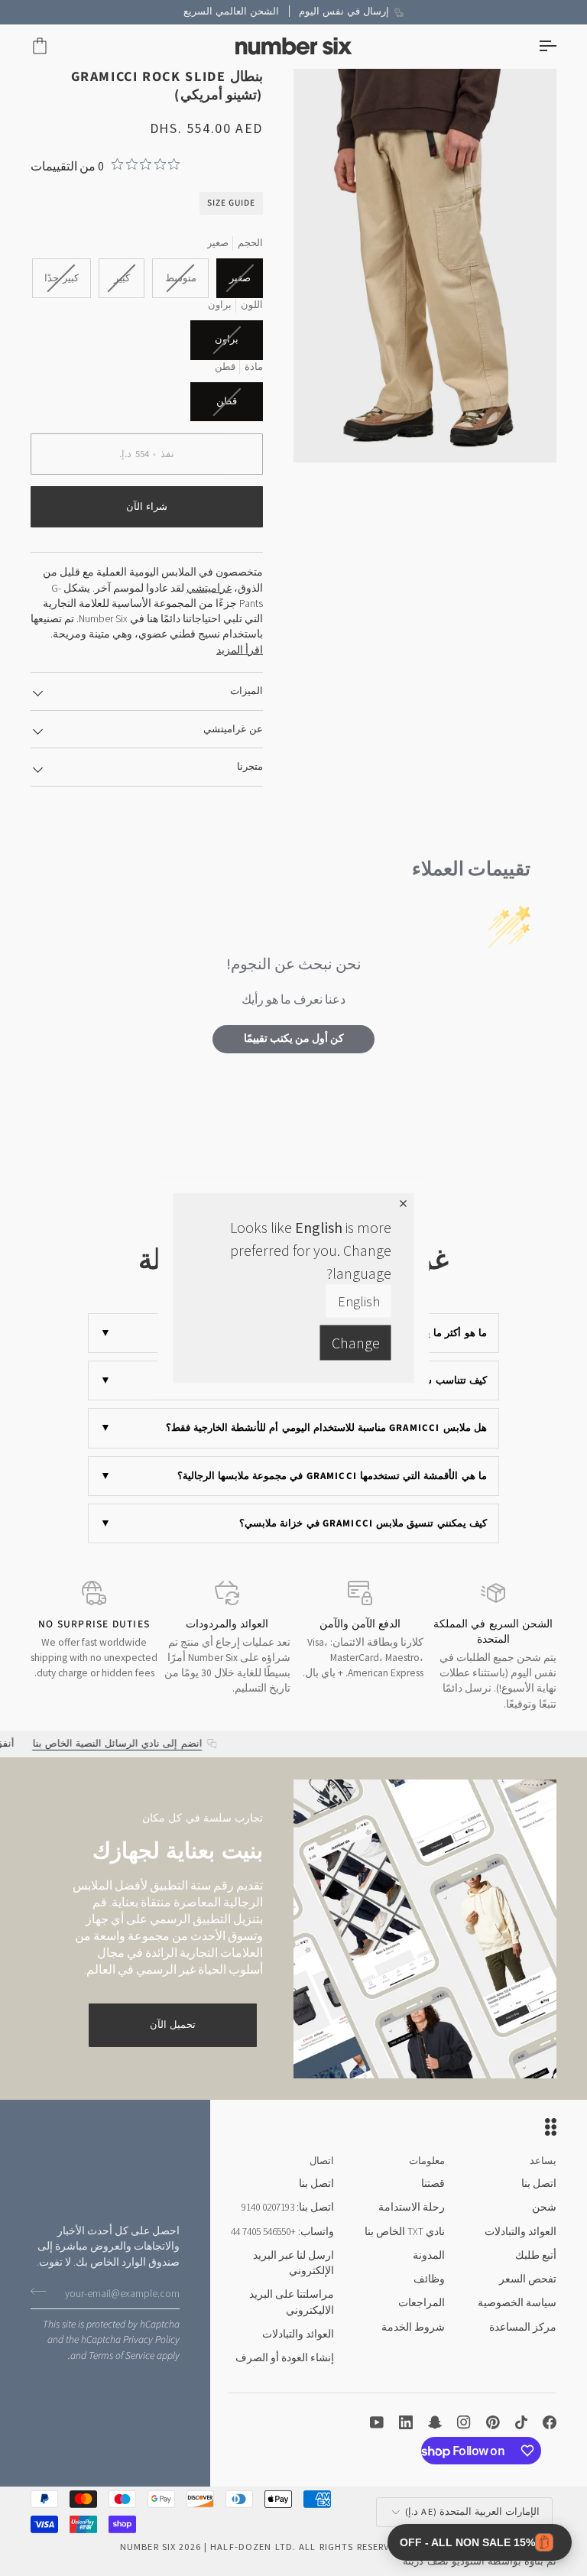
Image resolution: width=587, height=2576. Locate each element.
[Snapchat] (435, 2422)
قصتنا (433, 2183)
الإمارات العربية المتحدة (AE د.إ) (472, 2511)
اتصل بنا (539, 2183)
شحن (544, 2207)
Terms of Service (122, 2355)
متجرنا (250, 767)
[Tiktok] (521, 2422)
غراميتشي (209, 588)
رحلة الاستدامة (412, 2207)
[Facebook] (550, 2422)
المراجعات (422, 2303)
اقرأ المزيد (240, 650)
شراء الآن (147, 507)
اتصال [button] (322, 2161)
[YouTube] (377, 2422)
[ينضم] (43, 2292)
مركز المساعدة (523, 2327)
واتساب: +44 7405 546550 (282, 2232)
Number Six (148, 2547)
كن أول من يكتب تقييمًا (294, 1039)
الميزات (246, 691)
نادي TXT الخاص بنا (405, 2232)
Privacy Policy (151, 2339)
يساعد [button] (543, 2161)
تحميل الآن (173, 2025)
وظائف (429, 2279)
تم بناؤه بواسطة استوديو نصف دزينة (480, 2561)
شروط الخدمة (413, 2327)
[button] (480, 2542)
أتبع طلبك (536, 2255)
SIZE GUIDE (231, 203)
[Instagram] (464, 2422)
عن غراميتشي (233, 729)
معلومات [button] (427, 2161)
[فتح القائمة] (533, 46)
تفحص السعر (528, 2279)
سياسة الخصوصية (517, 2303)
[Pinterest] (493, 2422)
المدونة (429, 2255)
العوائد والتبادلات (521, 2232)
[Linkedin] (406, 2422)
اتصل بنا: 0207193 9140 (288, 2207)
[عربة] (54, 46)
